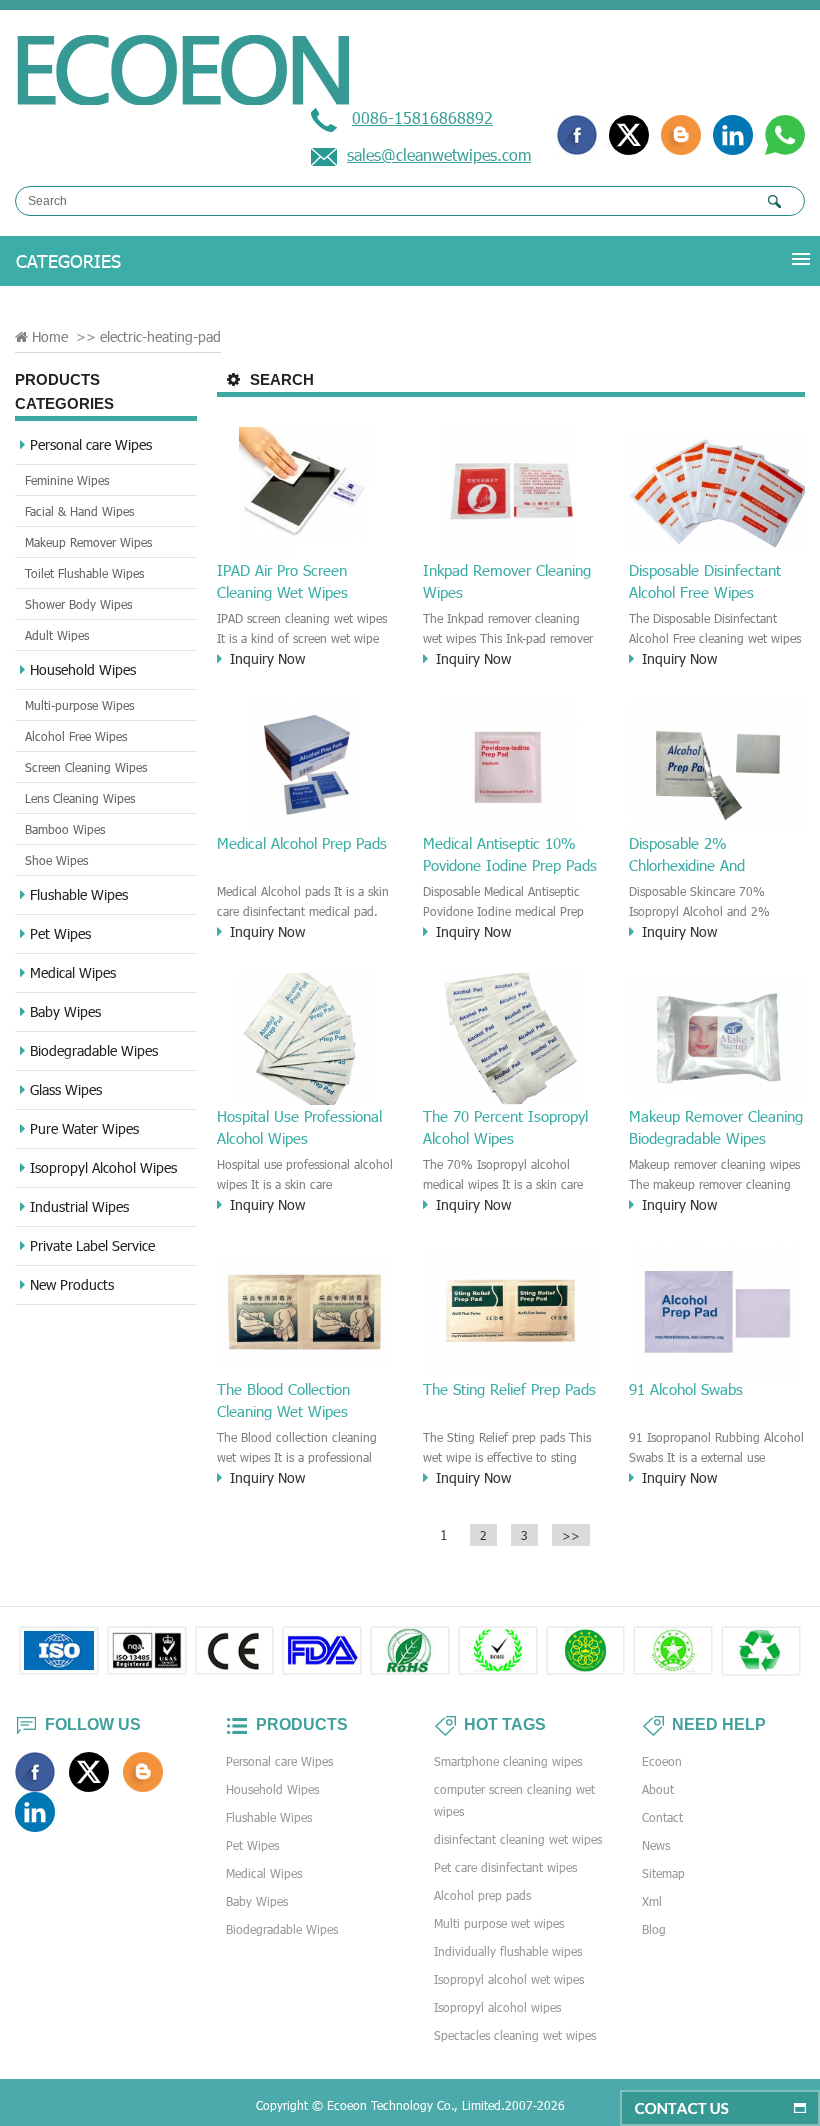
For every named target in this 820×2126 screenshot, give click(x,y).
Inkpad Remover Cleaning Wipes (507, 581)
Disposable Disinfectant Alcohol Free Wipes (705, 581)
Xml (652, 1901)
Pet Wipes (60, 933)
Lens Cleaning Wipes (80, 798)
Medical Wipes (73, 972)
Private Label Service (92, 1245)
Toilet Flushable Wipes (84, 573)
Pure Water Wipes (84, 1128)
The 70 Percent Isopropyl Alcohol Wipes (505, 1127)
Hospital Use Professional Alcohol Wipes (299, 1127)
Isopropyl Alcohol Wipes (103, 1167)
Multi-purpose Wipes (79, 705)
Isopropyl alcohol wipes (497, 2007)
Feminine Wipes (67, 480)
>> (571, 1535)
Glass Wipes (66, 1089)
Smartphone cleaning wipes (508, 1761)
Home (50, 336)
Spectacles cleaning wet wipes (515, 2035)
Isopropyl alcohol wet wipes (509, 1979)
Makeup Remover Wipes (88, 542)
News (656, 1845)
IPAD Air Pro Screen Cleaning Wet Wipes (282, 581)
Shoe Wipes (56, 860)
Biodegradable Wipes (94, 1050)
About (658, 1789)
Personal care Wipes (91, 444)
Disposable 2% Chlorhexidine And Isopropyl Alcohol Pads (702, 855)
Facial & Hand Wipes (79, 511)
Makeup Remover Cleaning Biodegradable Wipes (716, 1127)
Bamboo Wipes (65, 829)
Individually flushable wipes (508, 1951)
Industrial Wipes (79, 1206)
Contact (662, 1817)
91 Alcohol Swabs (686, 1389)
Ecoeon (662, 1761)
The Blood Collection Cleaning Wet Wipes (283, 1400)
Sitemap (663, 1873)
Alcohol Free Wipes (76, 736)
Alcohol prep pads (482, 1895)
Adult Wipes (57, 635)
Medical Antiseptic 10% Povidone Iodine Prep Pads (510, 854)
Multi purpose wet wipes (499, 1923)
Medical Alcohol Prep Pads (302, 843)
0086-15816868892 (422, 117)
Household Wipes (83, 669)
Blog (654, 1929)
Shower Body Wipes (78, 604)
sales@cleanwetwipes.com (439, 154)
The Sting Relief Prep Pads (509, 1389)
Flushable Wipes (79, 894)
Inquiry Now (267, 658)
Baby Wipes (65, 1011)
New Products (72, 1284)
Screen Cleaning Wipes (86, 767)
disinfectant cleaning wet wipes (518, 1839)
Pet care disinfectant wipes (505, 1867)
